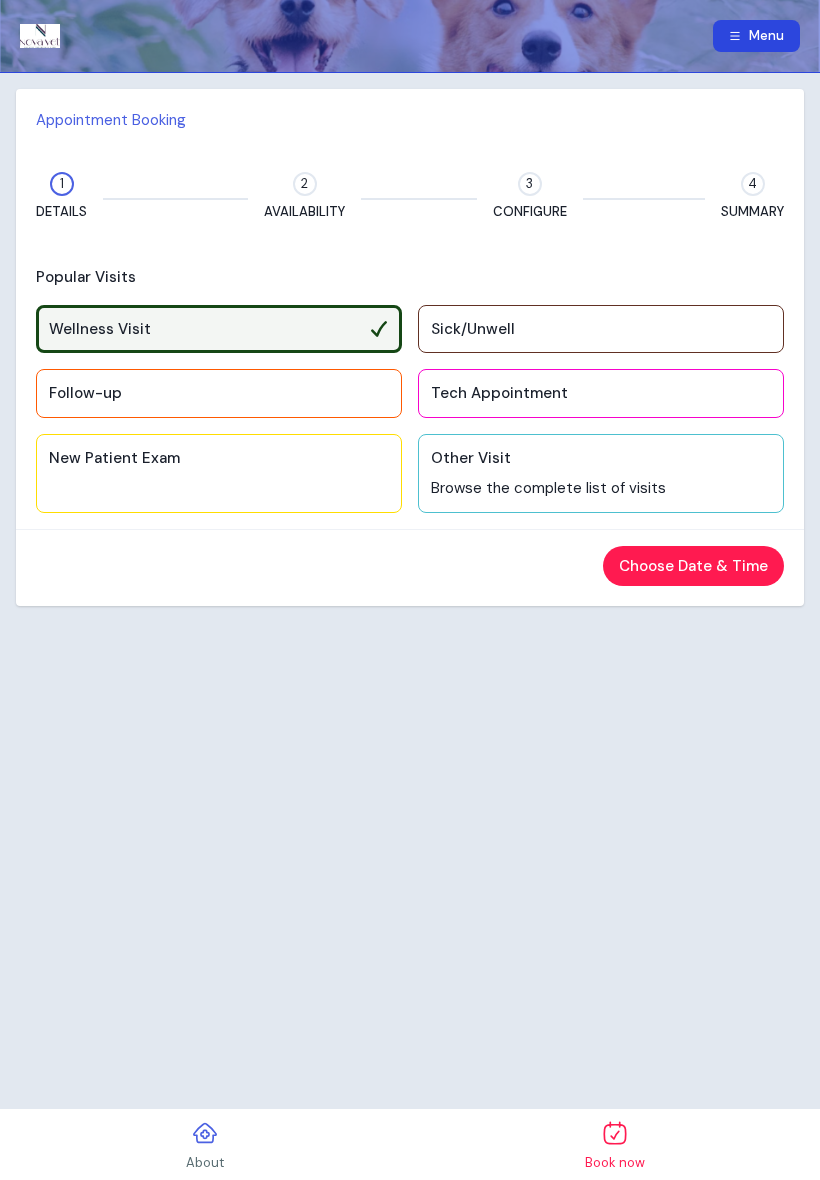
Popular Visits (86, 277)
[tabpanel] (410, 347)
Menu (766, 35)
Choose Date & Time (693, 566)
